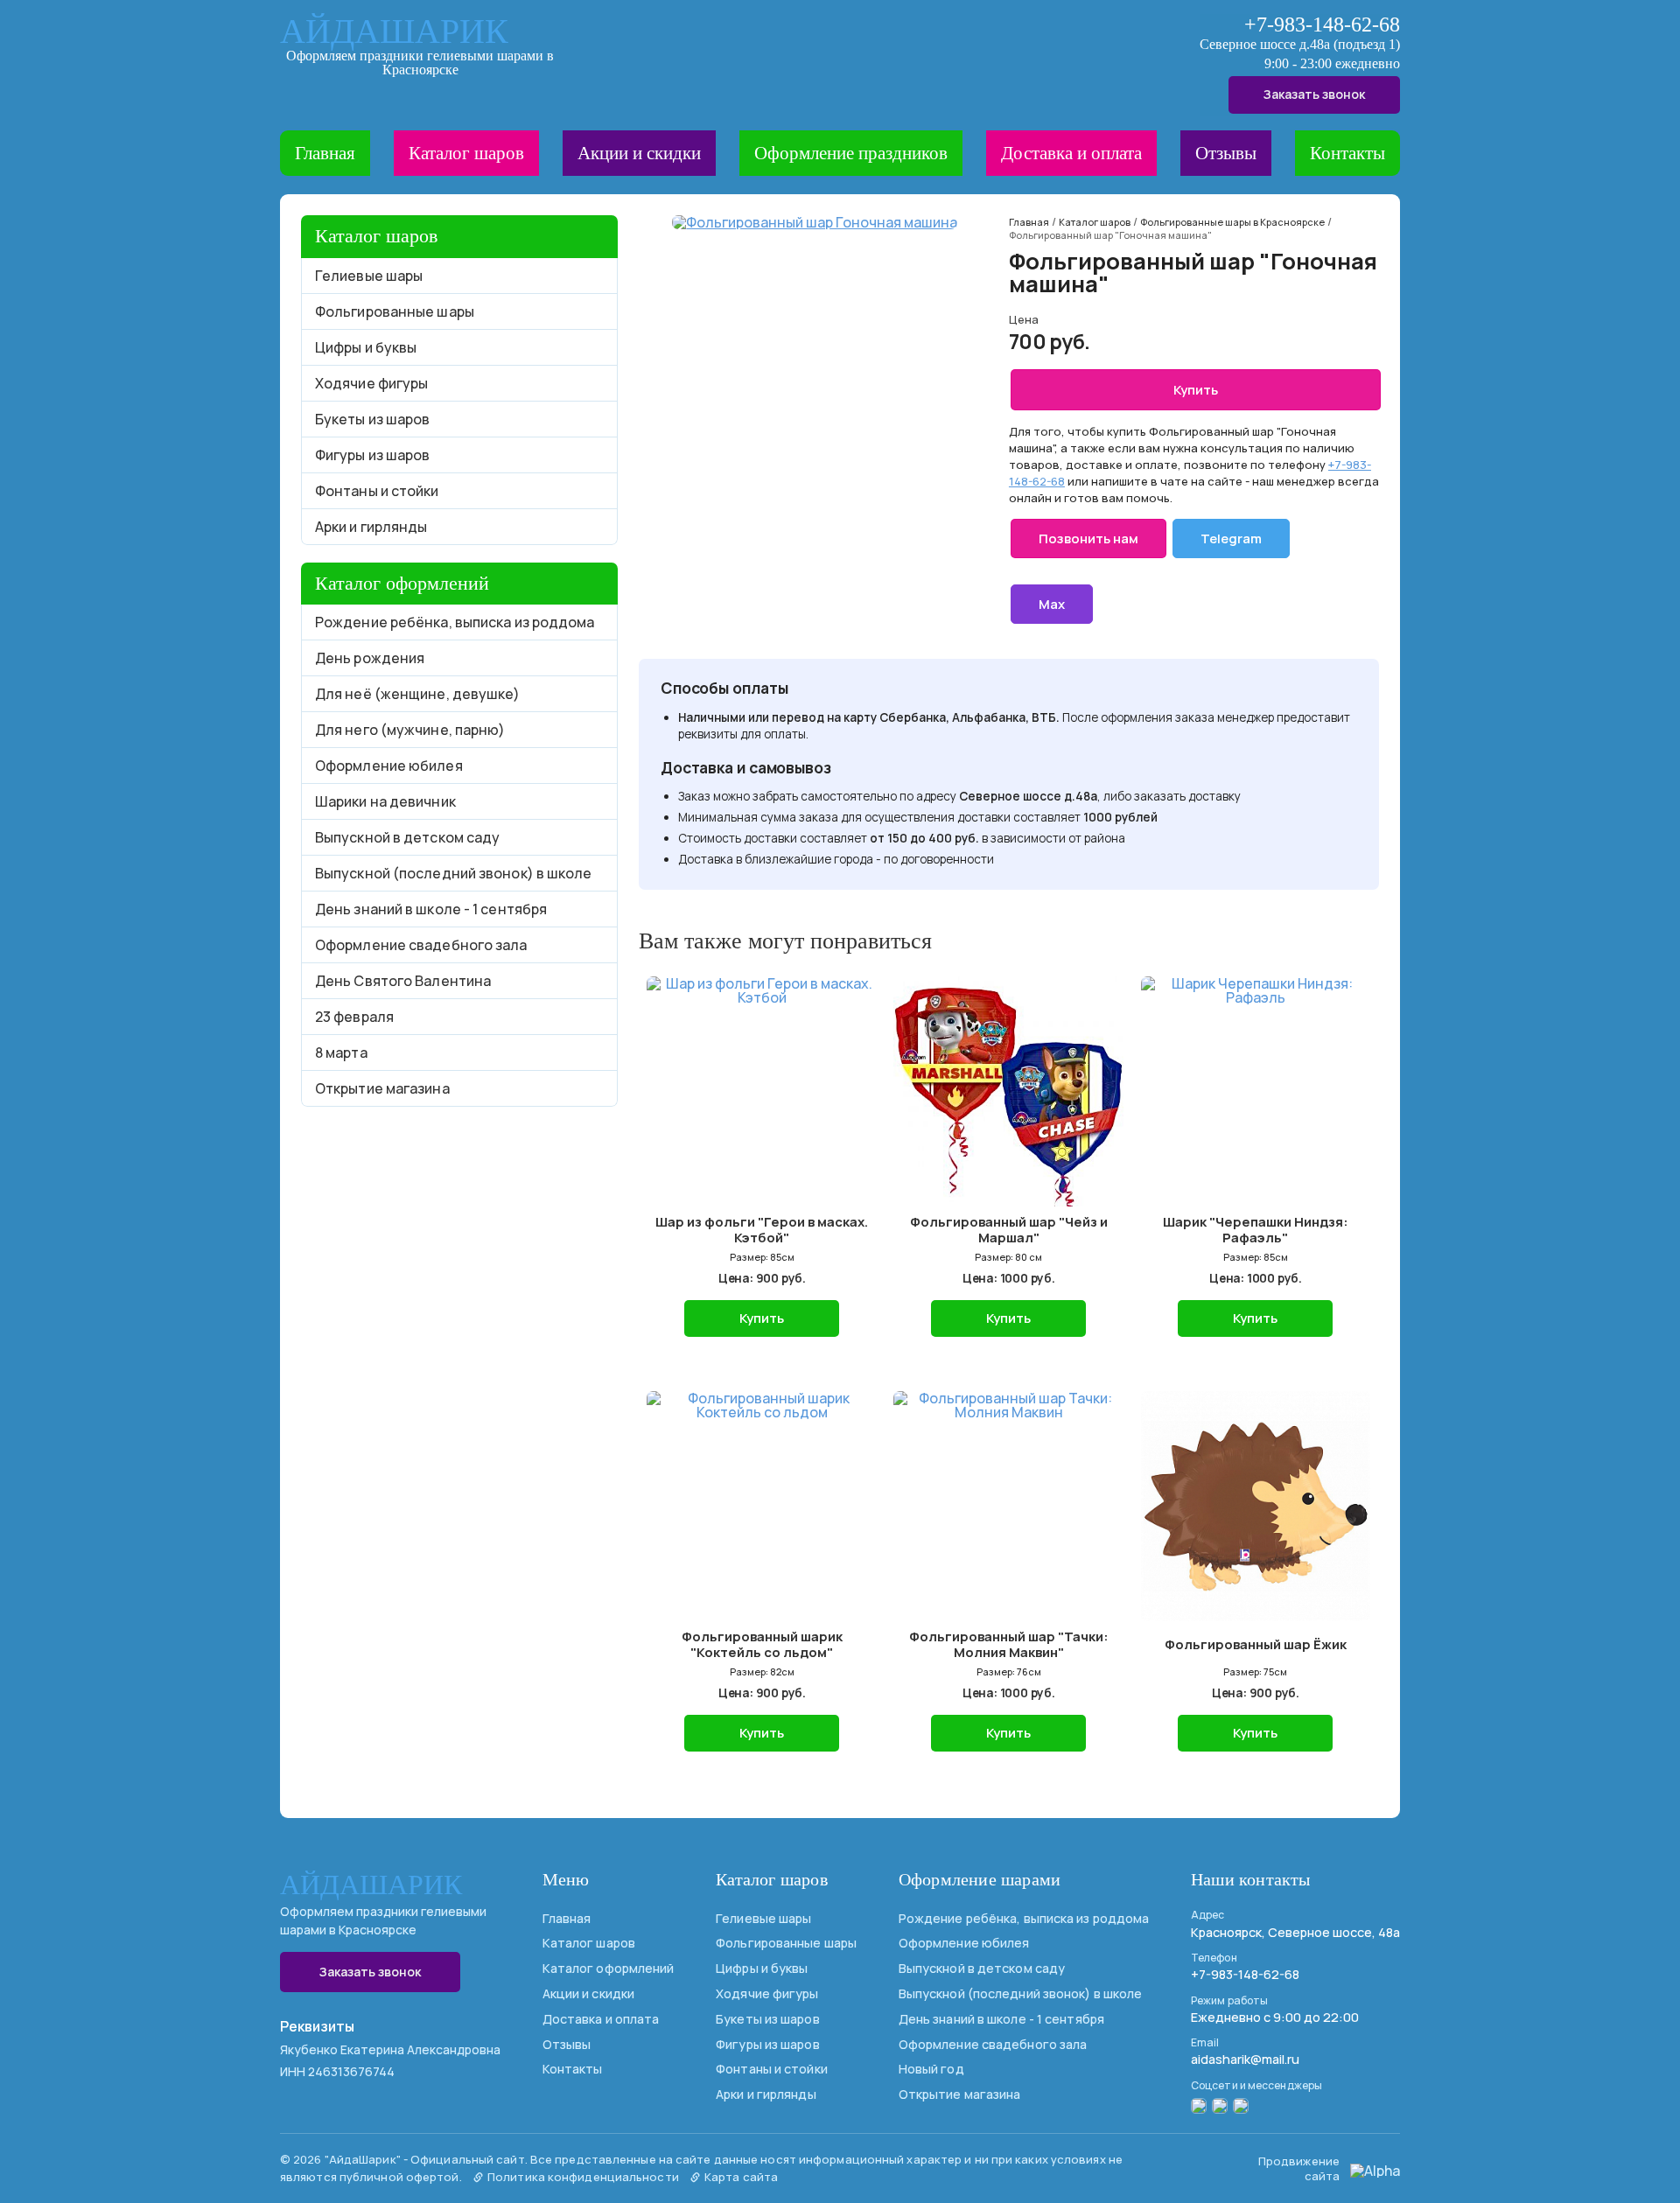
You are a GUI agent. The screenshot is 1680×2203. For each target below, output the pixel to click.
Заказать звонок (1314, 94)
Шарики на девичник (385, 801)
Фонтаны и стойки (377, 491)
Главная (325, 153)
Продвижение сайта (1299, 2168)
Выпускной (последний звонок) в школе (454, 873)
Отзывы (1226, 153)
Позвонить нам (1088, 539)
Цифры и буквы (366, 347)
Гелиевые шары (369, 276)
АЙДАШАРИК (394, 31)
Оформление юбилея (389, 766)
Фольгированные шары (395, 311)
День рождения (370, 658)
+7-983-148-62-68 (1322, 24)
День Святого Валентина (403, 981)
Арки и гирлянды (371, 527)
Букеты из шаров (373, 419)
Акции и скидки (639, 153)
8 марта (341, 1053)
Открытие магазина (382, 1088)
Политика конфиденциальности (582, 2177)
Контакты (1347, 153)
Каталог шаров (466, 153)
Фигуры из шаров (373, 455)
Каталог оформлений (609, 1968)
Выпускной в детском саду (407, 837)
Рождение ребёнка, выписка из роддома (455, 622)
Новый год (931, 2069)
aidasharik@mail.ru (1245, 2059)
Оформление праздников (851, 153)
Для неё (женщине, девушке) (418, 694)
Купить (1196, 390)
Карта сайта (740, 2177)
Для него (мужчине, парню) (410, 730)
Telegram (1231, 539)
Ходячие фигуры (371, 383)
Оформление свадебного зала (421, 945)
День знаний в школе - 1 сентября (431, 909)
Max (1052, 604)
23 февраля (354, 1017)
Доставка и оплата (1071, 153)
